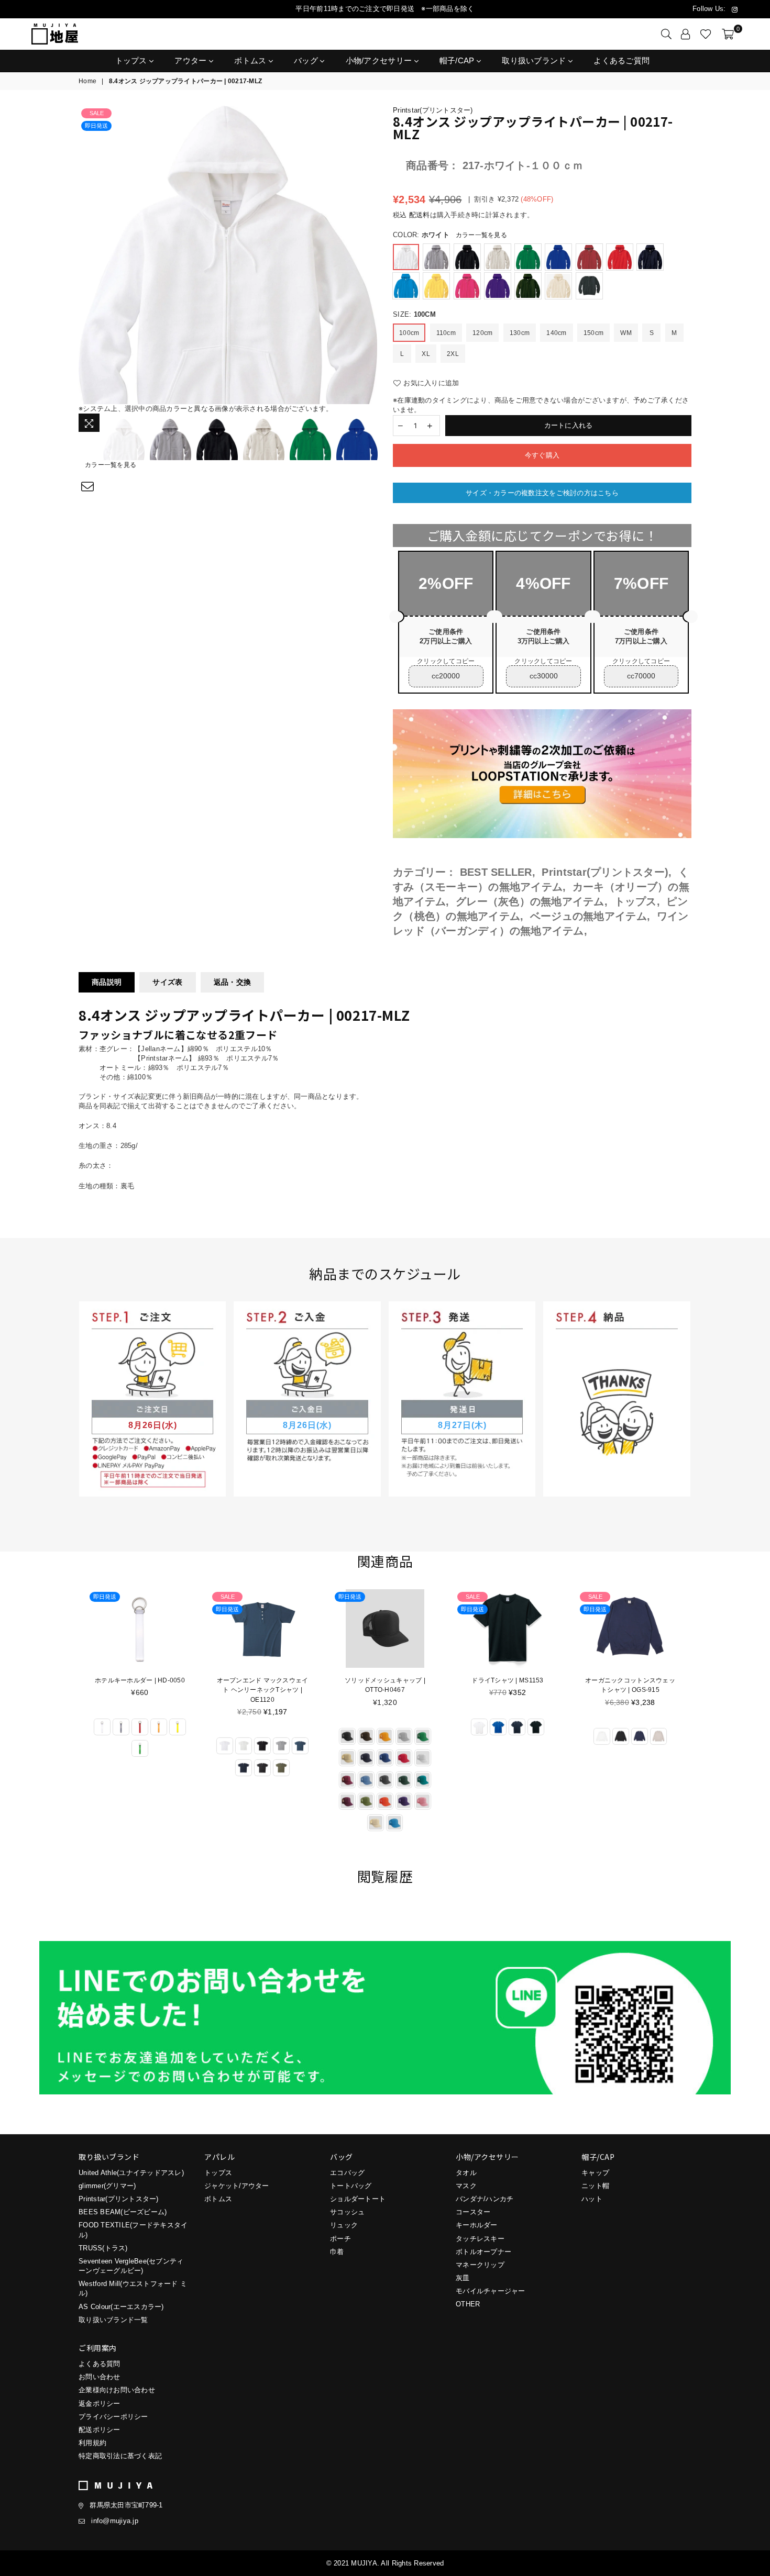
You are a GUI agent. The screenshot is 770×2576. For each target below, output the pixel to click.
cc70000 (641, 676)
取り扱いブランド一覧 (113, 2320)
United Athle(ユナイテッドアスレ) (131, 2173)
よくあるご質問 (621, 60)
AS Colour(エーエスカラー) (121, 2307)
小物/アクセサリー (380, 60)
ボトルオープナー (483, 2252)
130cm (520, 333)
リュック (344, 2225)
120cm (482, 333)
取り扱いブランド (535, 60)
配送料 (420, 215)
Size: (414, 314)
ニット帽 (595, 2186)
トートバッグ (351, 2186)
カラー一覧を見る (111, 465)
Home (87, 81)
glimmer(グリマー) (107, 2186)
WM (626, 333)
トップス (133, 60)
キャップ (595, 2173)
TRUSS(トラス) (103, 2248)
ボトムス (251, 60)
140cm (556, 333)
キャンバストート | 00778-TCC (630, 1680)
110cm (446, 333)
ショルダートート (358, 2199)
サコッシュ (347, 2212)
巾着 (337, 2252)
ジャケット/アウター (237, 2186)
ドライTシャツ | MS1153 (385, 1680)
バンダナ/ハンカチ (485, 2199)
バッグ (307, 60)
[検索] (666, 34)
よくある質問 (100, 2364)
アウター (192, 60)
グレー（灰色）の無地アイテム (530, 901)
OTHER (468, 2304)
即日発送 (96, 126)
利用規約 (92, 2443)
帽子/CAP (458, 60)
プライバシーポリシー (113, 2417)
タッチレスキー (480, 2239)
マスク (466, 2186)
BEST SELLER (496, 872)
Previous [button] (88, 255)
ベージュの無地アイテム (588, 916)
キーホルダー (477, 2225)
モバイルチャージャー (491, 2291)
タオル (466, 2173)
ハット (592, 2199)
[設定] (686, 34)
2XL (453, 354)
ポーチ (340, 2239)
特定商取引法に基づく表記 (120, 2456)
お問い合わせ (100, 2377)
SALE (97, 113)
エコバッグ (347, 2173)
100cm (409, 333)
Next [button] (368, 255)
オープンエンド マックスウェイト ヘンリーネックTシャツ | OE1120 (140, 1690)
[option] (228, 255)
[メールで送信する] (88, 487)
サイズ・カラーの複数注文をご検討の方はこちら (542, 493)
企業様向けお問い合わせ (117, 2390)
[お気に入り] (706, 34)
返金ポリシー (100, 2404)
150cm (593, 333)
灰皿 (463, 2278)
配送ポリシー (100, 2430)
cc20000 (446, 676)
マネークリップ (480, 2265)
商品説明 (107, 982)
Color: (450, 235)
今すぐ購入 (542, 455)
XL (426, 354)
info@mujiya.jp (115, 2521)
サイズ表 (167, 982)
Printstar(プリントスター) (433, 110)
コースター (473, 2212)
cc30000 (544, 676)
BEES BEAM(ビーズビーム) (123, 2212)
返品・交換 (232, 982)
